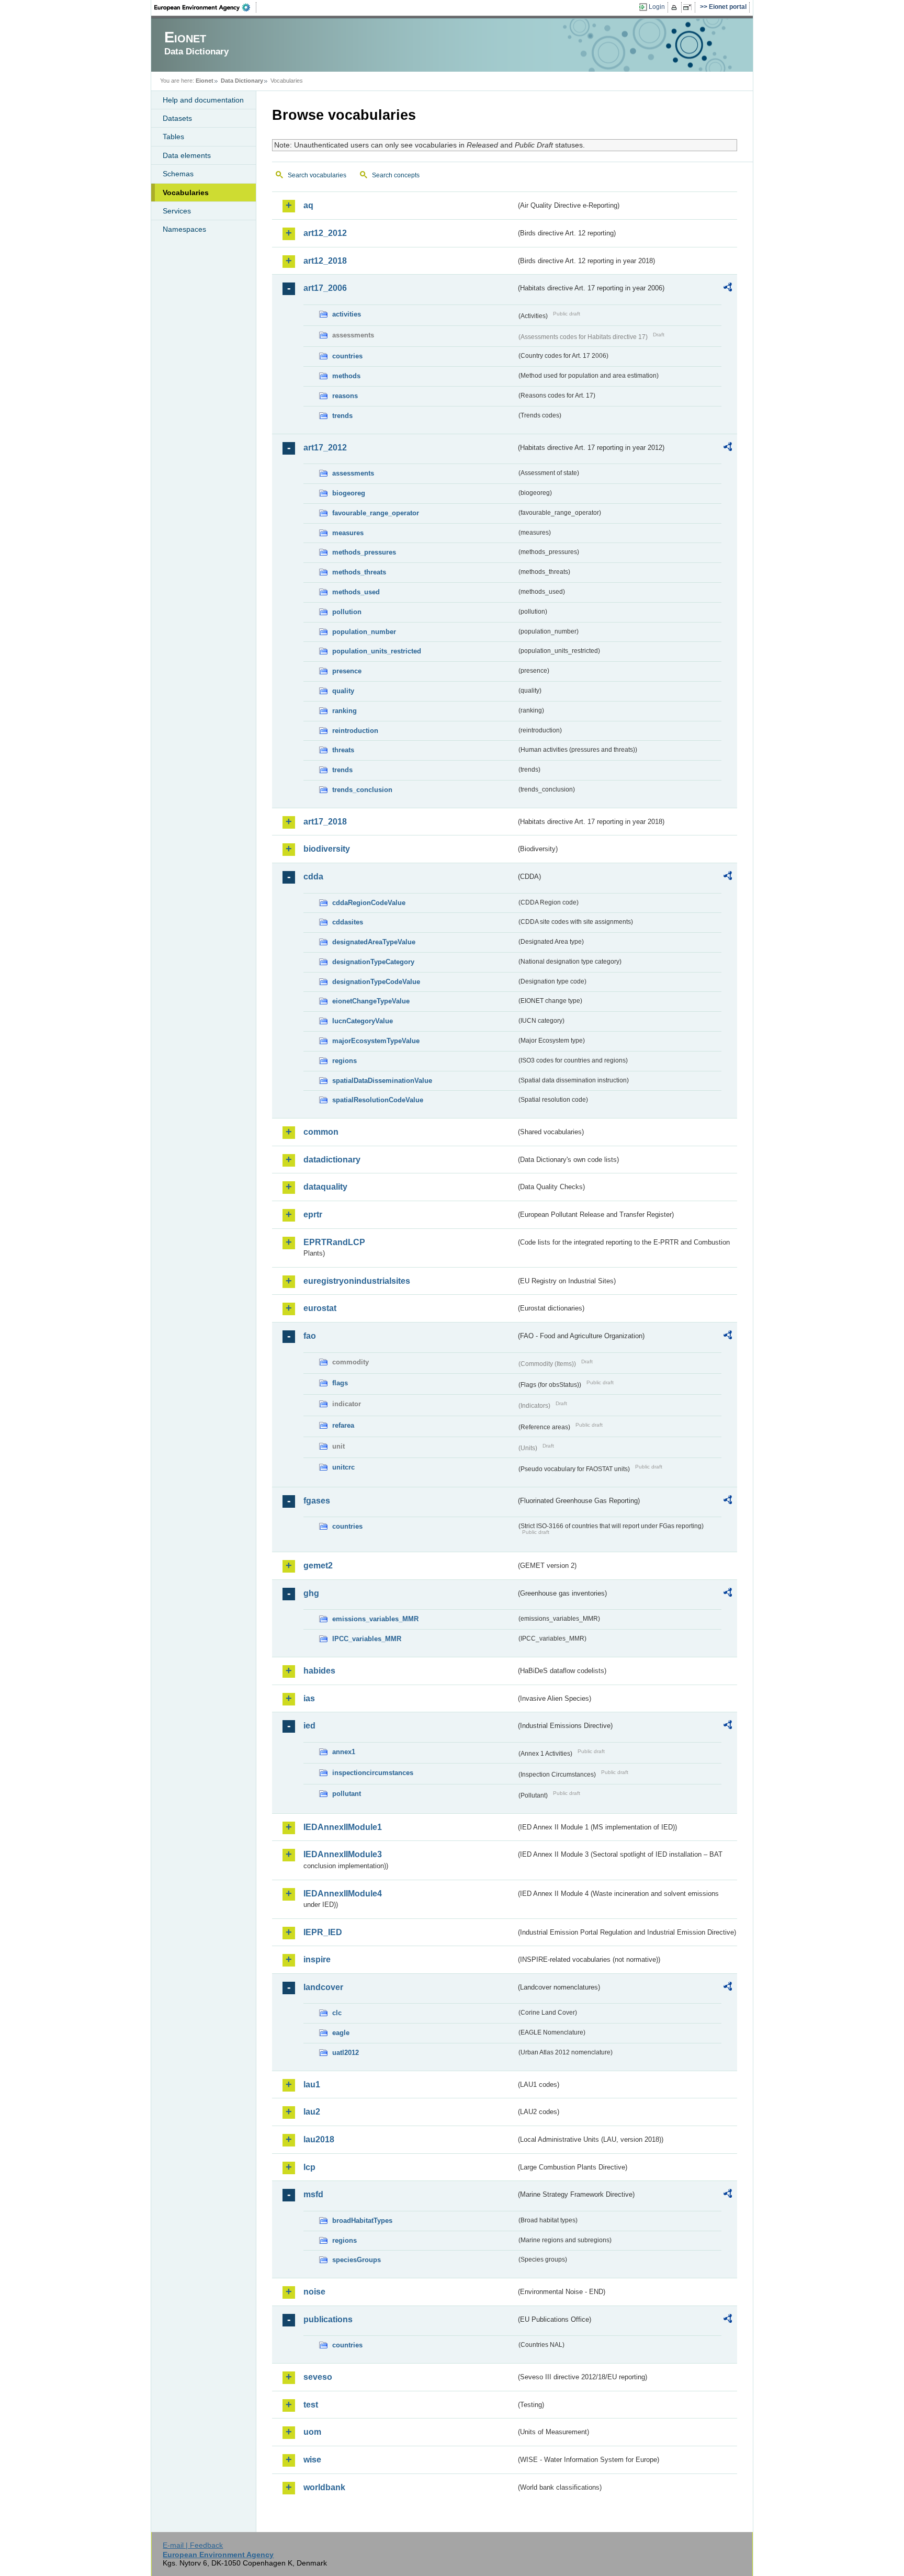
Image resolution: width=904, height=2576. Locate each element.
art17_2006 (325, 288)
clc (337, 2013)
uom (312, 2432)
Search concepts (396, 175)
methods (346, 376)
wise (312, 2460)
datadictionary (332, 1160)
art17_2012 (325, 448)
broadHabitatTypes (362, 2221)
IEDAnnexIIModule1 (343, 1827)
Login (657, 7)
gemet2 (318, 1566)
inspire (317, 1959)
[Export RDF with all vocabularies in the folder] (728, 289)
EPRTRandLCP (334, 1242)
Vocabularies (186, 193)
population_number (364, 632)
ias (309, 1698)
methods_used (356, 592)
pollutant (347, 1794)
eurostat (320, 1308)
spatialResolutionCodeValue (378, 1100)
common (321, 1132)
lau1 (312, 2084)
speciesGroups (357, 2260)
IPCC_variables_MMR (367, 1639)
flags (340, 1383)
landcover (323, 1987)
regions (344, 1061)
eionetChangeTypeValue (371, 1001)
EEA (206, 7)
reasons (345, 396)
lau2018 (319, 2139)
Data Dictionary (242, 81)
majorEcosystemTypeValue (376, 1041)
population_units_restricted (377, 651)
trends (342, 416)
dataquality (325, 1187)
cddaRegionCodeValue (369, 903)
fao (310, 1336)
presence (347, 671)
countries (347, 356)
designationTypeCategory (373, 962)
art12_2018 (325, 261)
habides (319, 1671)
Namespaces (184, 229)
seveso (318, 2377)
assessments (353, 473)
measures (348, 533)
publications (328, 2319)
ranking (344, 711)
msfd (313, 2194)
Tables (173, 137)
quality (343, 691)
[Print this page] (676, 7)
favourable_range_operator (376, 513)
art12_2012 (325, 233)
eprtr (313, 1214)
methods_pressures (364, 552)
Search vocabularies (317, 175)
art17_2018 (325, 822)
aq (308, 205)
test (311, 2405)
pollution (347, 612)
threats (343, 750)
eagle (341, 2033)
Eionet (205, 81)
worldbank (324, 2487)
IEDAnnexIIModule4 (343, 1894)
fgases (317, 1501)
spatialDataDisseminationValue (382, 1081)
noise (314, 2292)
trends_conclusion (362, 790)
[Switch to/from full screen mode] (689, 7)
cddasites (348, 922)
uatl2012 (346, 2053)
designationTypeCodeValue (376, 982)
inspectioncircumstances (373, 1773)
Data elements (187, 155)
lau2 (312, 2112)
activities (347, 314)
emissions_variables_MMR (375, 1619)
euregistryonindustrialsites (357, 1281)
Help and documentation (203, 100)
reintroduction (355, 731)
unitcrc (343, 1467)
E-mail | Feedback (193, 2545)
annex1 (344, 1752)
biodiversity (327, 849)
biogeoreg (349, 493)
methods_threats (359, 572)
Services (177, 211)
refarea (343, 1425)
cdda (313, 877)
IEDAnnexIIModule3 (343, 1854)
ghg (311, 1593)
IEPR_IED (323, 1932)
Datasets (177, 118)
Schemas (178, 174)
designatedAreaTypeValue (374, 942)
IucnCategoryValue (363, 1021)
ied (309, 1726)
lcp (309, 2167)
